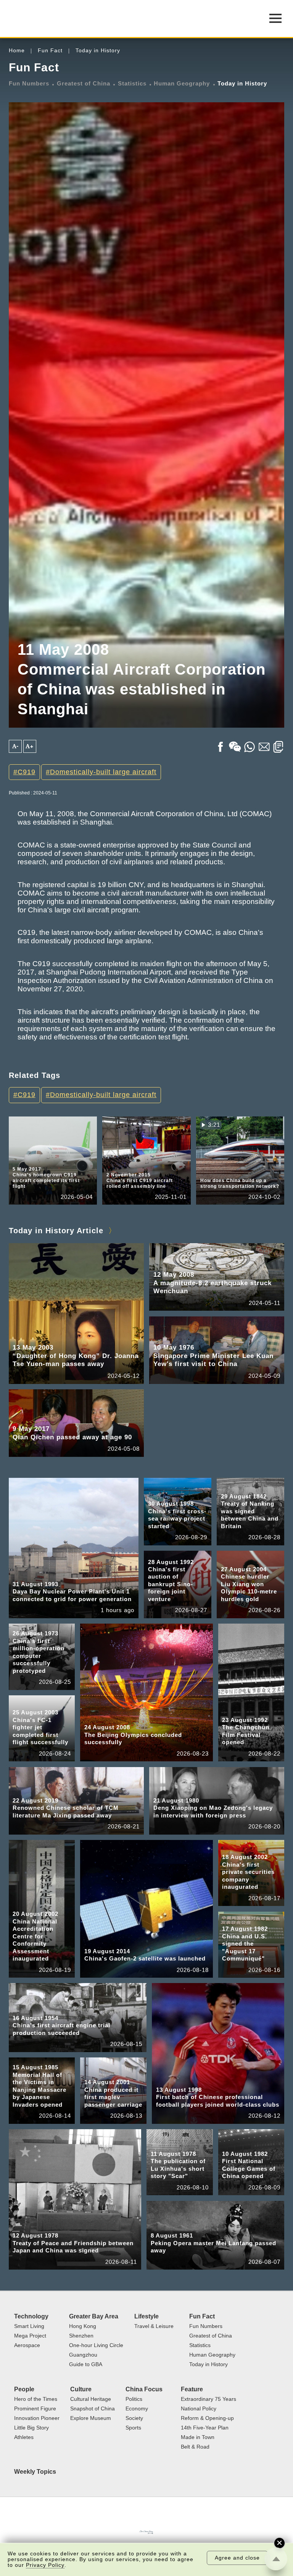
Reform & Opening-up (207, 2418)
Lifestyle (146, 2316)
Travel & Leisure (154, 2326)
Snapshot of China (93, 2409)
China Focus (144, 2389)
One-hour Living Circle (96, 2345)
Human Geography (182, 83)
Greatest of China (84, 83)
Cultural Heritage (91, 2399)
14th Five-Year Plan (205, 2428)
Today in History (98, 51)
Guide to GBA (86, 2364)
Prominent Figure (35, 2409)
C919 (27, 772)
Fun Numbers (29, 83)
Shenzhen (81, 2336)
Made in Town (198, 2437)
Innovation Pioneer (37, 2418)
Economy (137, 2409)
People (24, 2389)
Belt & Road (195, 2447)
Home (17, 51)
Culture (81, 2389)
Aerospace (27, 2345)
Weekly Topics (35, 2472)
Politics (134, 2399)
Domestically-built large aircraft (103, 772)
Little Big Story (31, 2428)
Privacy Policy (45, 2565)
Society (134, 2418)
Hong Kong (83, 2326)
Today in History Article (56, 1231)
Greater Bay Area (94, 2316)
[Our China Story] (146, 2532)
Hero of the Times (36, 2399)
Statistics (132, 83)
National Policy (199, 2409)
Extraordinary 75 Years (232, 1171)
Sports (133, 2428)
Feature (211, 1165)
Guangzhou (83, 2355)
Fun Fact (50, 51)
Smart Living (29, 2326)
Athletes (24, 2437)
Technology (31, 2316)
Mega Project (30, 2336)
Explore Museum (91, 2418)
